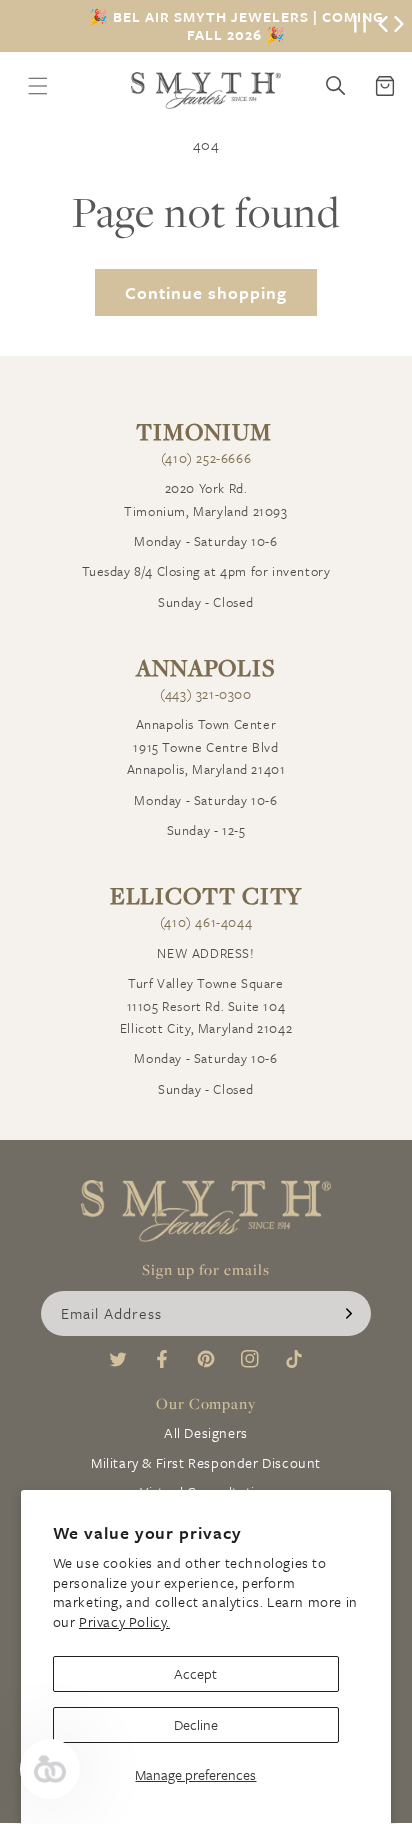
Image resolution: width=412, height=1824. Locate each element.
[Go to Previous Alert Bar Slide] (383, 26)
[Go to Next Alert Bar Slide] (399, 26)
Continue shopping (206, 292)
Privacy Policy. (124, 1621)
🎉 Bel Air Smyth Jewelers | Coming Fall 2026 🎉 (236, 26)
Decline (196, 1724)
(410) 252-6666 (206, 458)
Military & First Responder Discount (206, 1462)
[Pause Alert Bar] (360, 26)
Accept (195, 1673)
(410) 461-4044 (206, 922)
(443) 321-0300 (205, 694)
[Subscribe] (349, 1313)
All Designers (206, 1432)
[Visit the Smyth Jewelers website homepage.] (206, 90)
